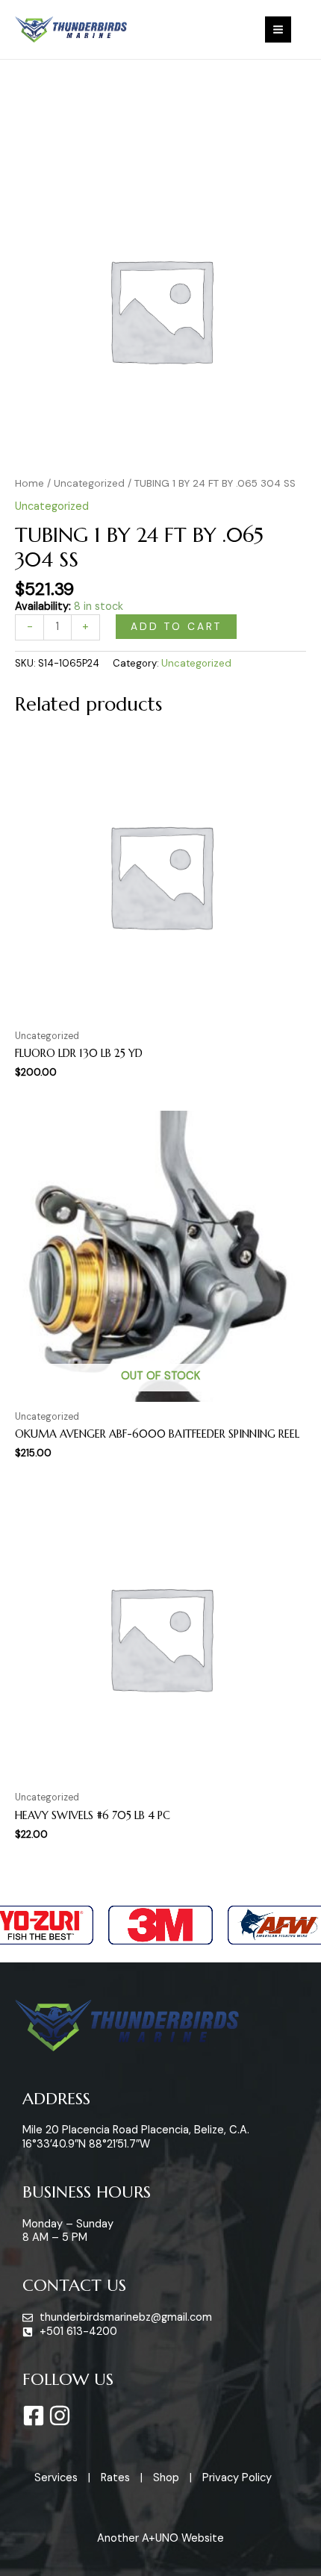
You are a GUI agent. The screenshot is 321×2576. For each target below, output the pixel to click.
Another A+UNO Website (160, 2538)
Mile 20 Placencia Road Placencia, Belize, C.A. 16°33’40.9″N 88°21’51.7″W (136, 2137)
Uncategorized (89, 483)
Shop (166, 2478)
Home (29, 483)
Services (56, 2478)
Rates (115, 2478)
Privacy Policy (237, 2478)
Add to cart (176, 626)
